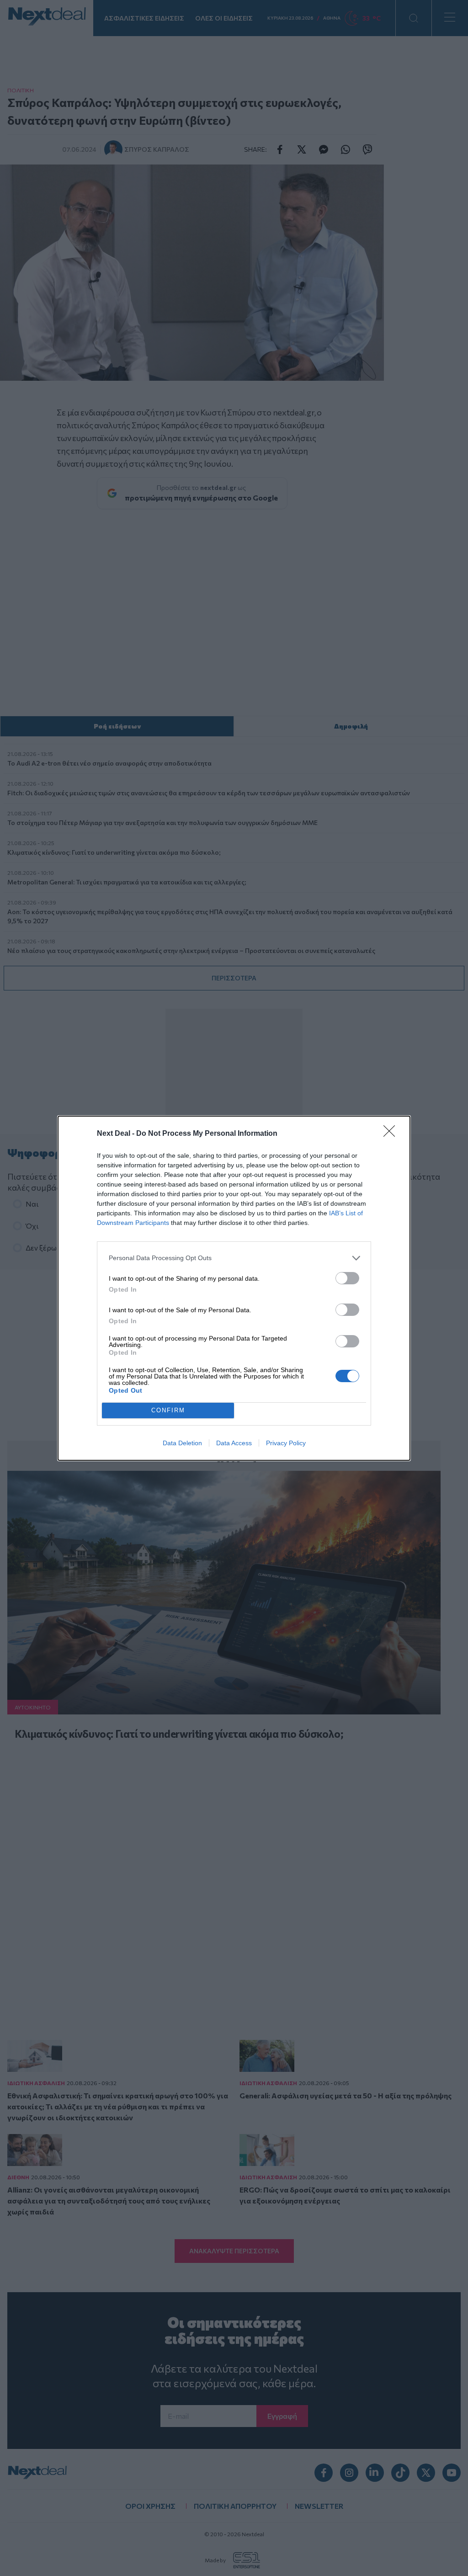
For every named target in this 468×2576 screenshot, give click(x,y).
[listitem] (234, 1258)
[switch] (347, 1278)
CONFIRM (168, 1410)
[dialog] (234, 1288)
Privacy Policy (286, 1443)
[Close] (392, 1134)
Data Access (234, 1443)
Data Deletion (182, 1443)
